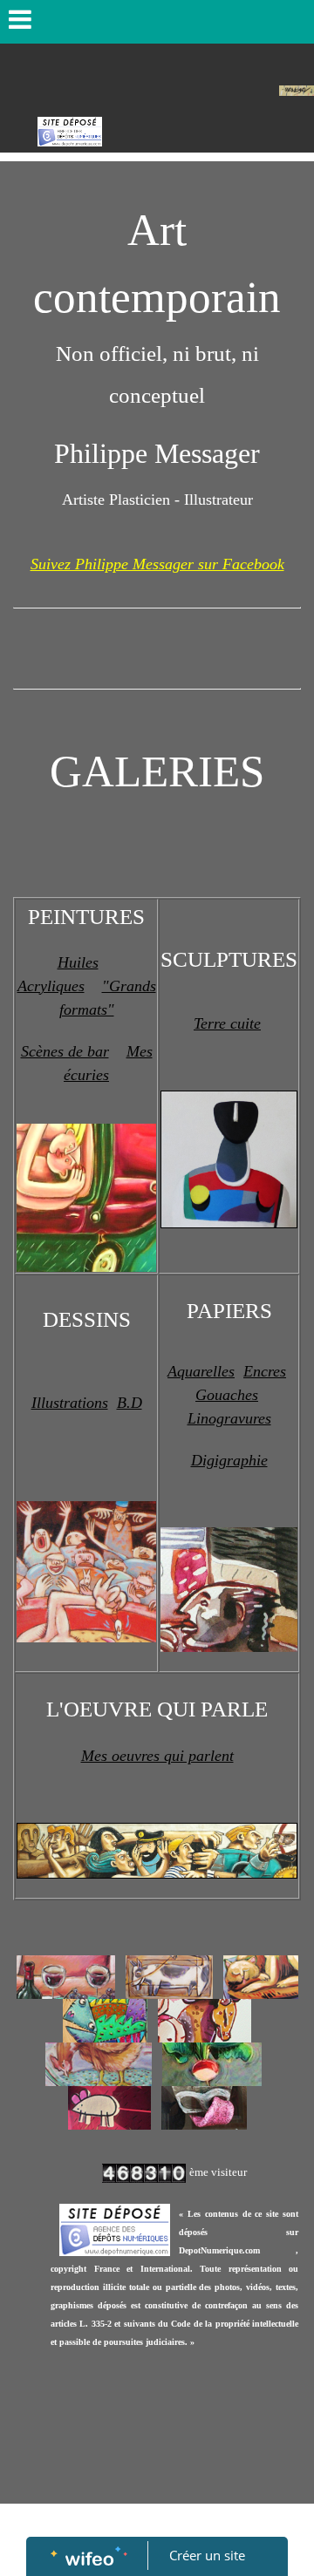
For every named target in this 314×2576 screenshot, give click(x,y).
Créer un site (207, 2555)
